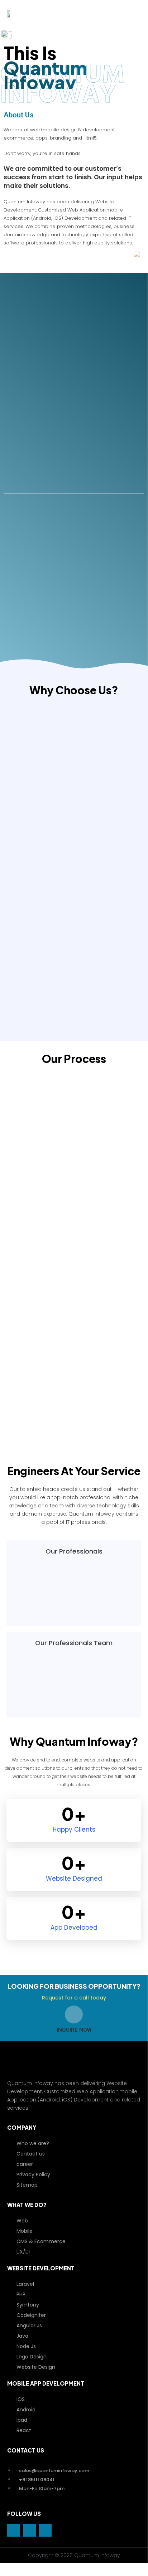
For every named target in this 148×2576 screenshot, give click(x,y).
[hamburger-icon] (136, 13)
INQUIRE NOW (74, 2030)
